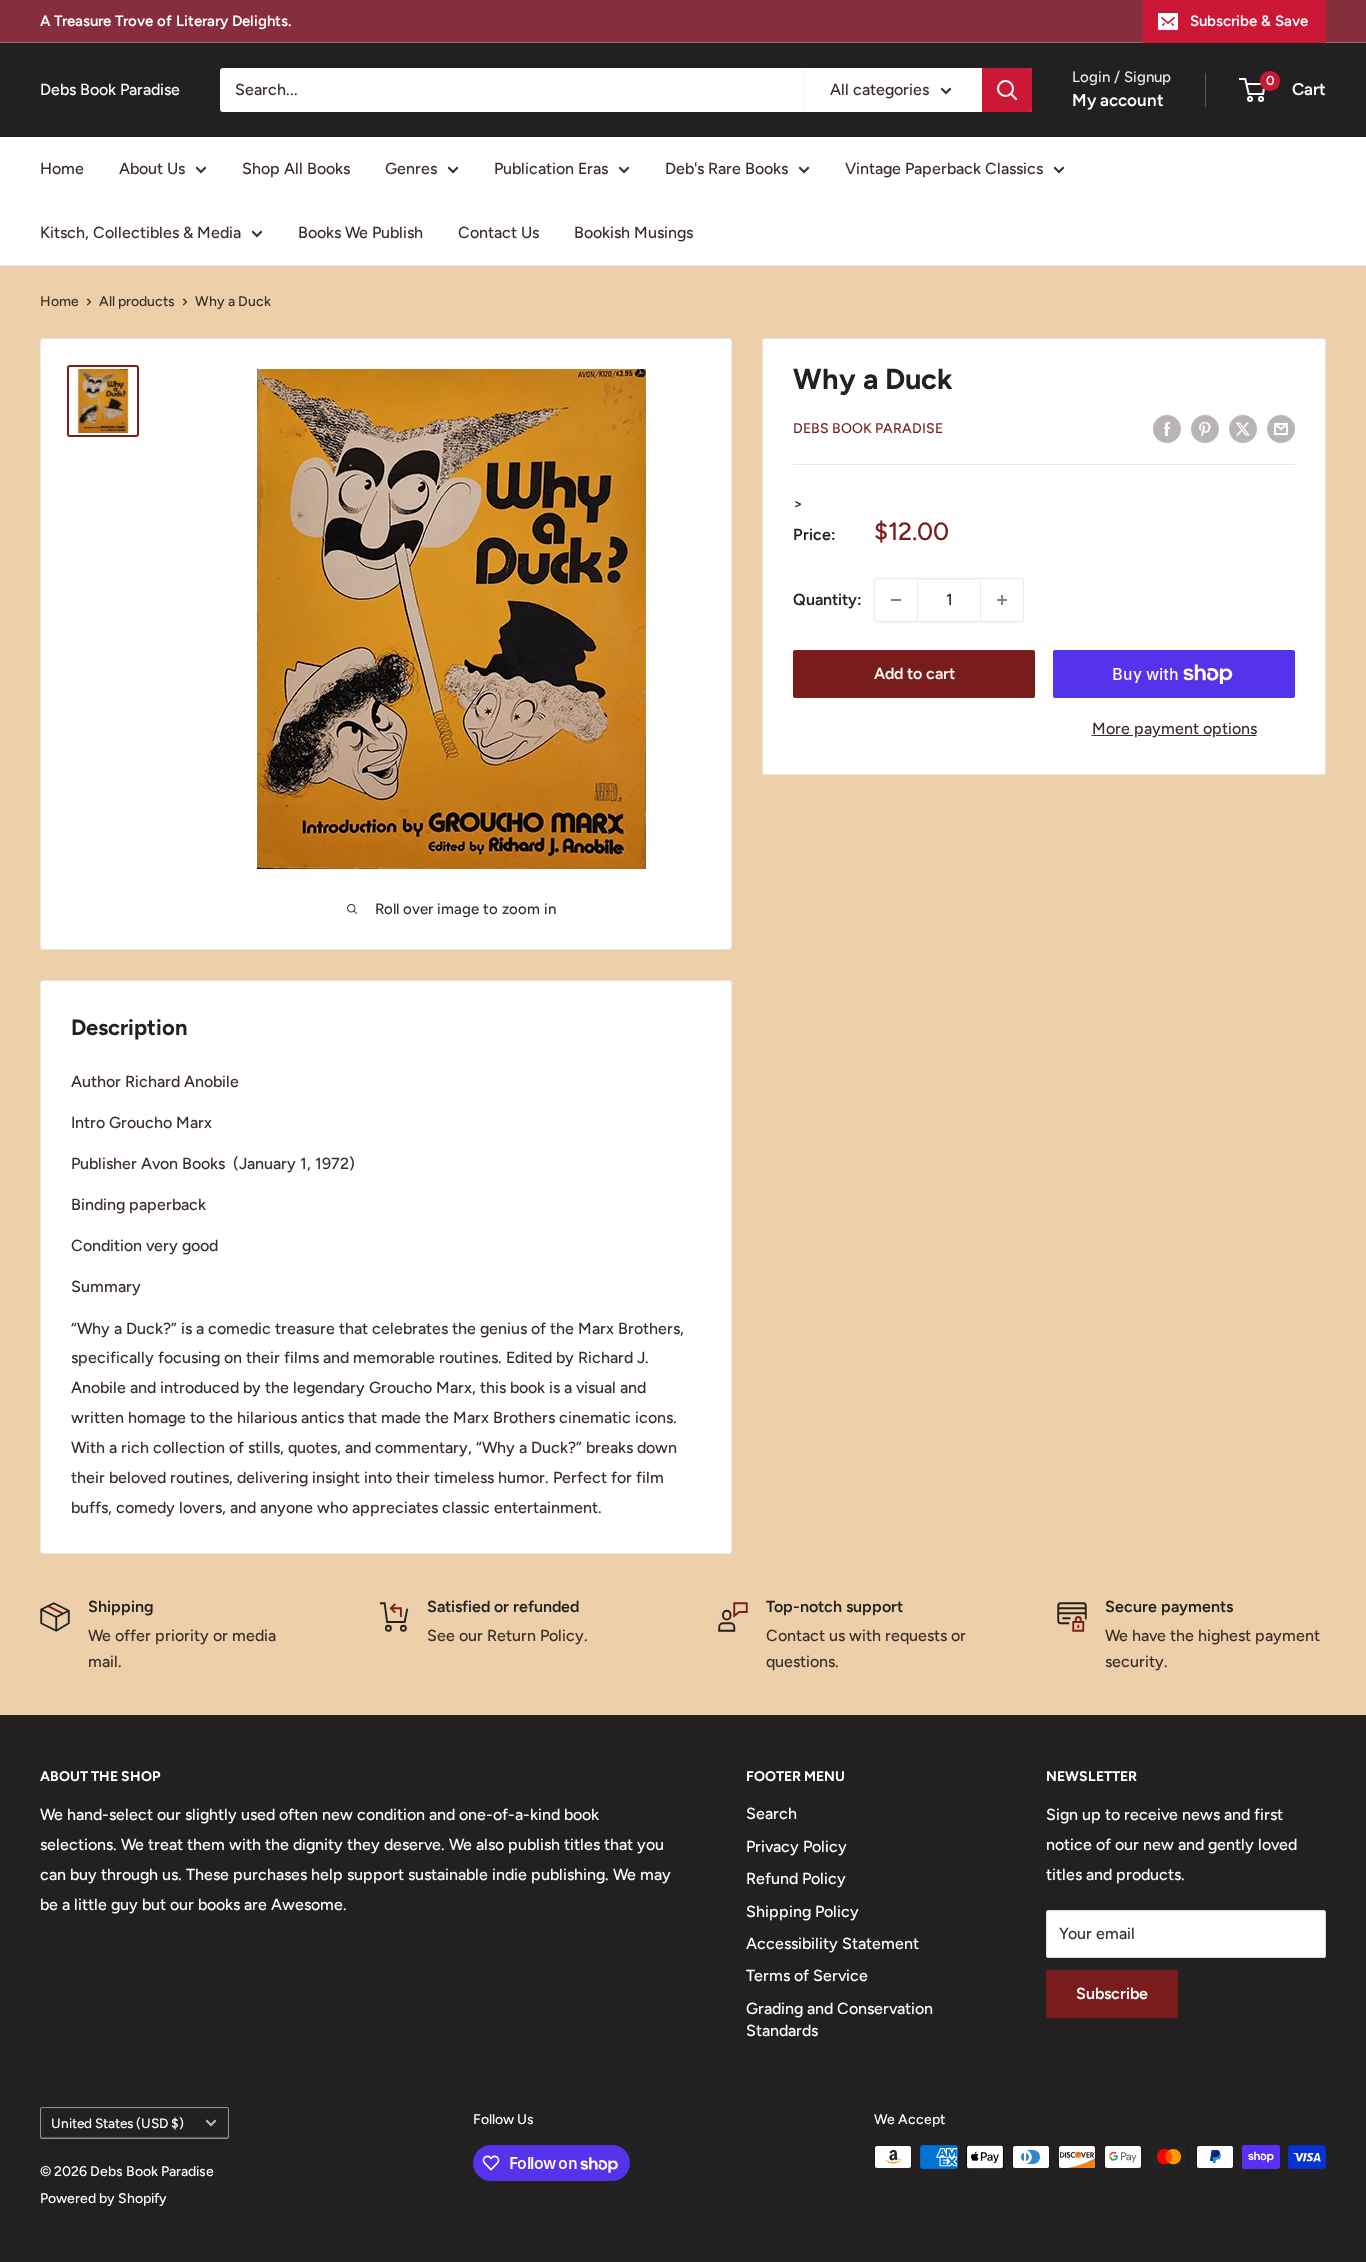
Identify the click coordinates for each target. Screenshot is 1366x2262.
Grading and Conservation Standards (839, 2019)
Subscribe (1112, 1993)
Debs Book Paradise (868, 428)
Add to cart (914, 673)
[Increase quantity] (1002, 600)
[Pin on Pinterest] (1205, 428)
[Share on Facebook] (1167, 428)
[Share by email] (1281, 428)
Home (62, 168)
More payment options (1174, 728)
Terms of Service (807, 1975)
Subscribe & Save (1249, 21)
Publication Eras (551, 168)
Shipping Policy (802, 1911)
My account (1118, 100)
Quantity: (827, 599)
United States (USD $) (117, 2123)
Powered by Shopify (103, 2198)
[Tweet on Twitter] (1243, 428)
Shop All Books (296, 168)
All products (137, 301)
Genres (411, 168)
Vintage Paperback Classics (944, 168)
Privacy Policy (796, 1846)
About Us (152, 168)
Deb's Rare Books (726, 168)
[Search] (1007, 90)
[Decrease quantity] (896, 600)
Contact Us (498, 232)
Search (771, 1813)
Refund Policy (796, 1878)
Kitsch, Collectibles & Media (140, 232)
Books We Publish (360, 232)
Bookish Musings (633, 232)
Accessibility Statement (832, 1943)
